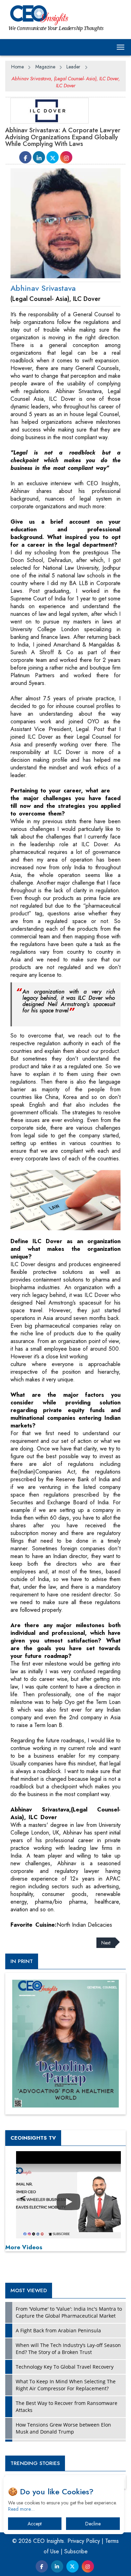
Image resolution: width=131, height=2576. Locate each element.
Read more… (21, 2509)
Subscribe (76, 2551)
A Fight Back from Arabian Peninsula (58, 2330)
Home (17, 67)
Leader (73, 67)
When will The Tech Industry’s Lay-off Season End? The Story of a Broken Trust (68, 2349)
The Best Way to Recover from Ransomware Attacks (67, 2407)
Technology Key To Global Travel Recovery (65, 2367)
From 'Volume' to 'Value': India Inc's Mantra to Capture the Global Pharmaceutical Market (69, 2312)
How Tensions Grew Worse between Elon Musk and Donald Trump (63, 2428)
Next (106, 1943)
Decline (93, 2524)
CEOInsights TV (33, 2138)
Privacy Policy (84, 2541)
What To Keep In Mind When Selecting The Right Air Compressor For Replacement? (66, 2385)
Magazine (45, 67)
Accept (35, 2524)
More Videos (24, 2247)
